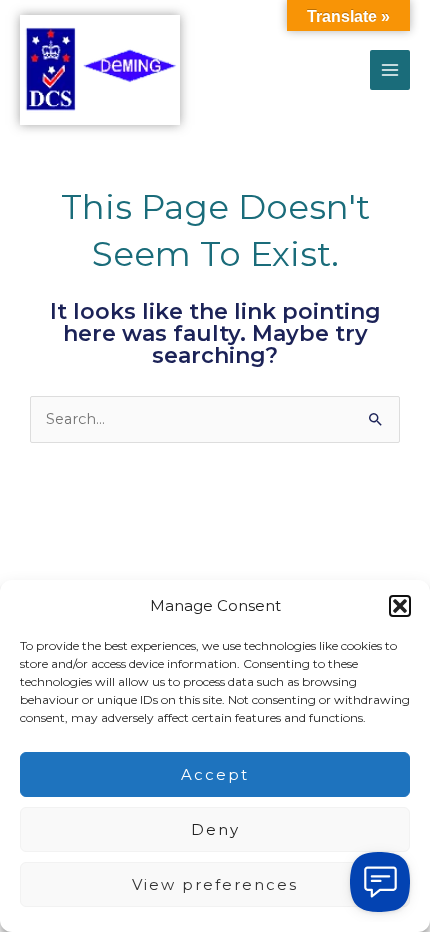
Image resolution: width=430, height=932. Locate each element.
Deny (215, 829)
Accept (215, 774)
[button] (400, 606)
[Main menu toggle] (390, 70)
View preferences (215, 884)
